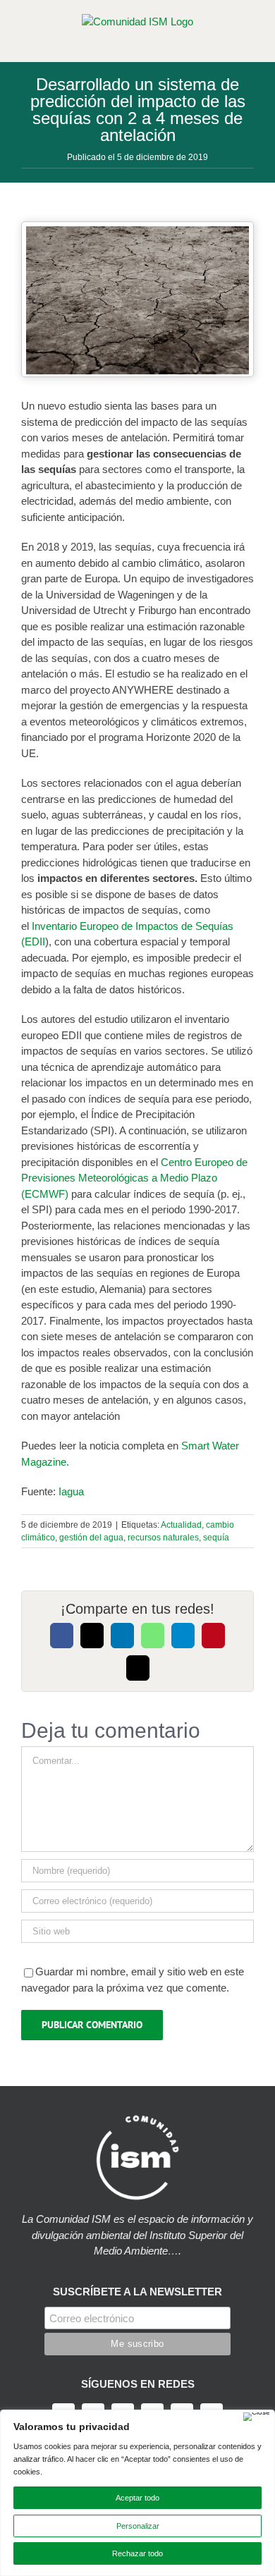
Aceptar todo (137, 2498)
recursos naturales (163, 1538)
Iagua (70, 1491)
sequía (216, 1538)
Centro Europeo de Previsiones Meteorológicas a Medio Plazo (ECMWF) (134, 1178)
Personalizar (138, 2526)
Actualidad (181, 1525)
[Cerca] (257, 2417)
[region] (137, 2493)
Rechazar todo (137, 2553)
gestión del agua (91, 1538)
